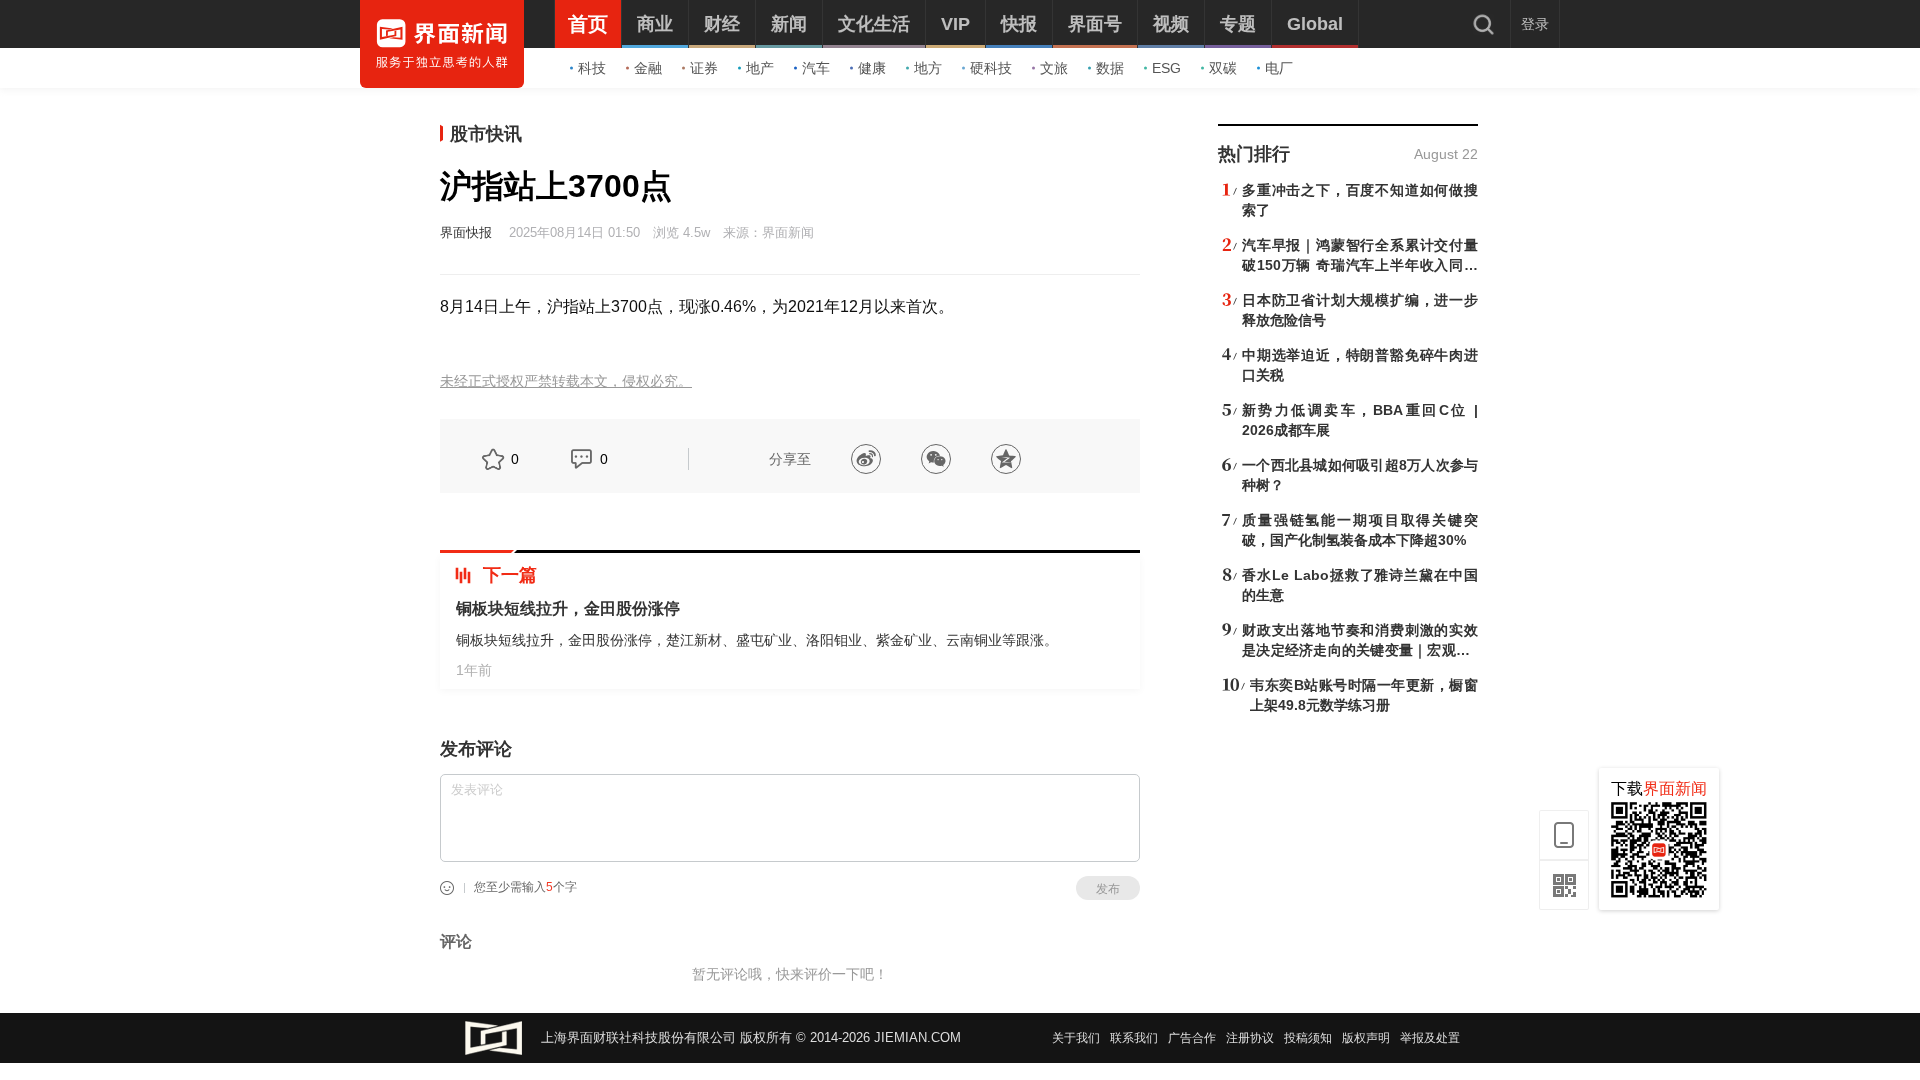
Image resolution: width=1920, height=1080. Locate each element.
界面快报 (466, 232)
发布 (1108, 889)
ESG (1166, 68)
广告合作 (1192, 1038)
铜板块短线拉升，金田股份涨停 (568, 608)
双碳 (1223, 68)
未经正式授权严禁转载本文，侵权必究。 (566, 381)
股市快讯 (486, 134)
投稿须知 (1308, 1038)
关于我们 (1076, 1038)
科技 (592, 68)
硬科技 (991, 68)
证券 (704, 68)
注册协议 (1250, 1038)
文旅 (1054, 68)
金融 (648, 68)
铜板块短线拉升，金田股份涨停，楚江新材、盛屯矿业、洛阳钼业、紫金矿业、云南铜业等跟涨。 (757, 640)
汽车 (816, 68)
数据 (1110, 68)
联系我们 (1134, 1038)
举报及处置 (1430, 1038)
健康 (872, 68)
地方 (928, 68)
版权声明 (1366, 1038)
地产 (760, 68)
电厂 (1279, 68)
